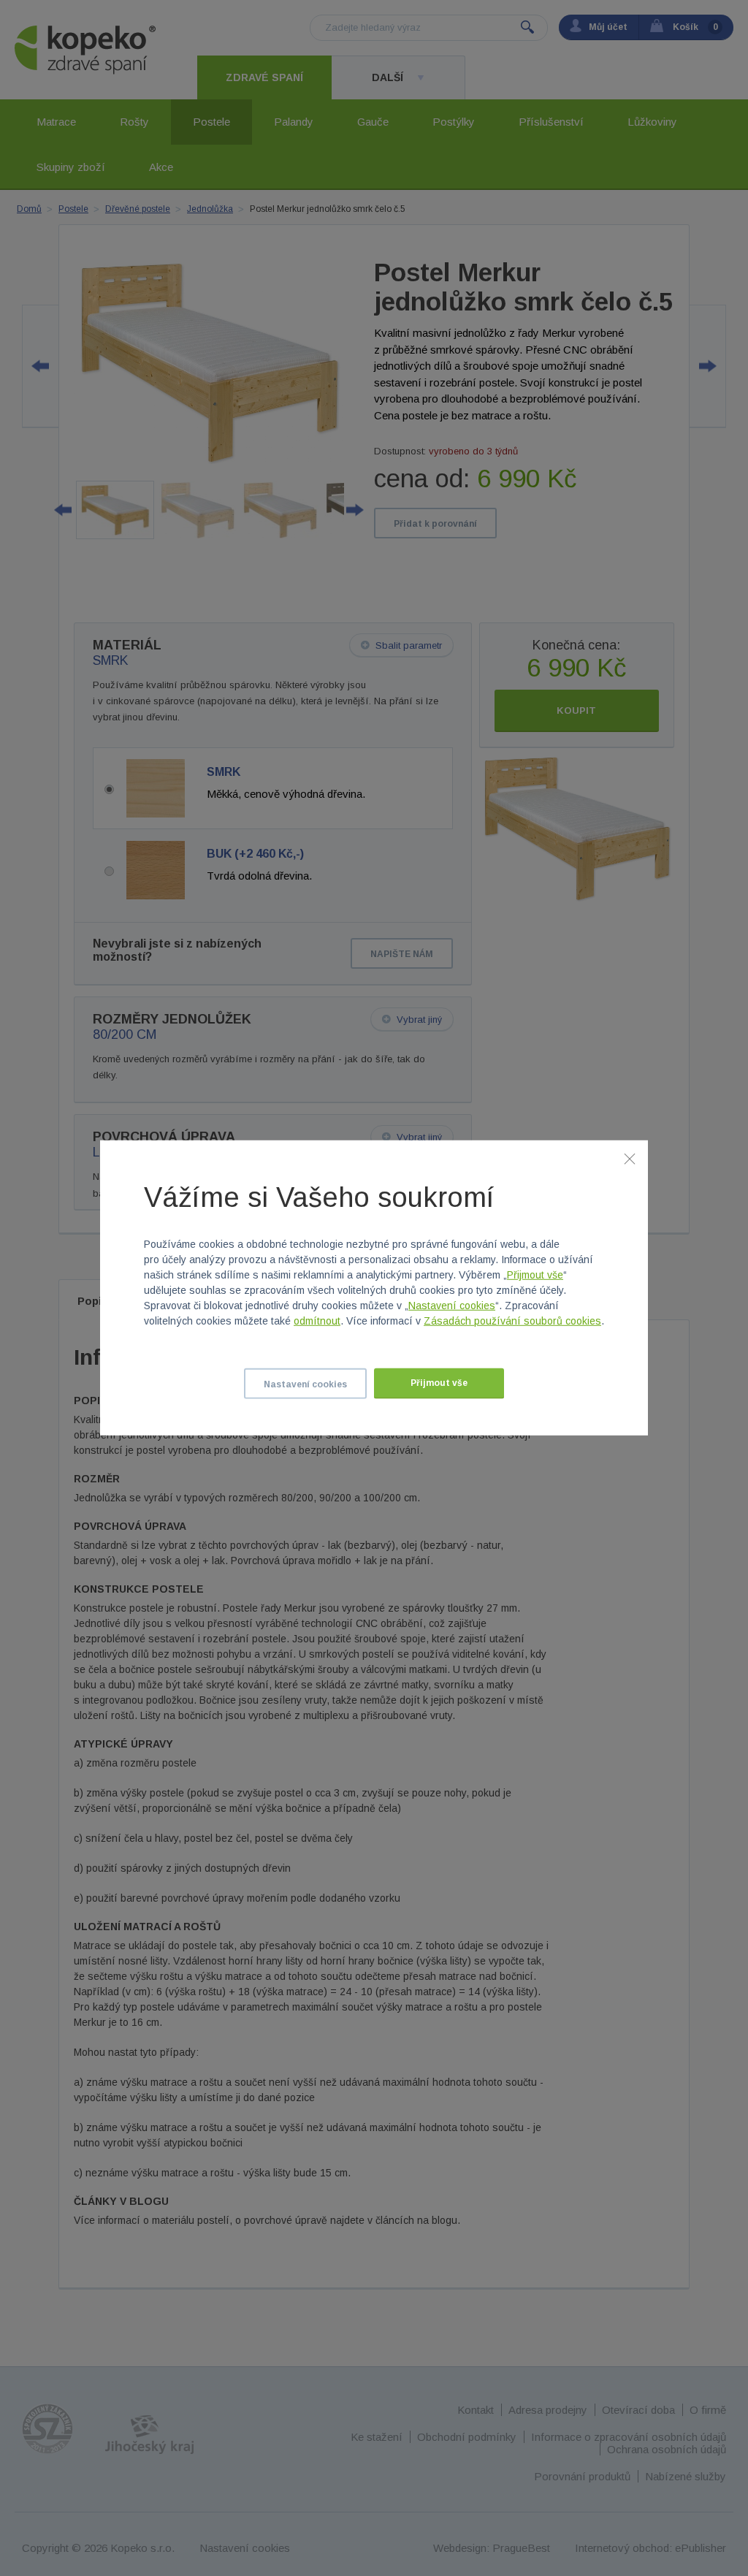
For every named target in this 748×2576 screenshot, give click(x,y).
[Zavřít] (630, 1159)
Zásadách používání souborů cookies (512, 1321)
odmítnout (317, 1321)
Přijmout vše (535, 1275)
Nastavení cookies (452, 1306)
